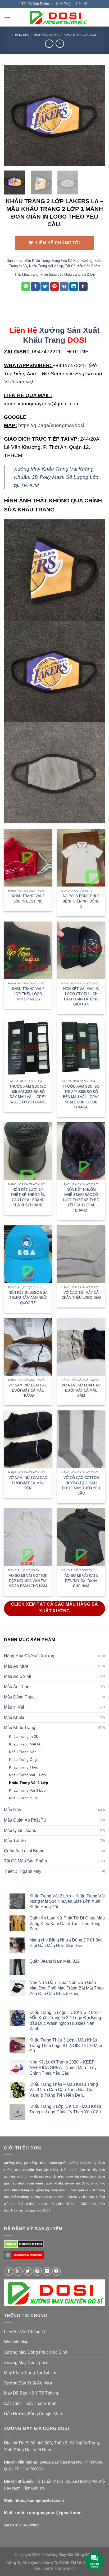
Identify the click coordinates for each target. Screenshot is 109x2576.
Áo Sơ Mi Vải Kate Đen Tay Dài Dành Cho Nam (81, 1581)
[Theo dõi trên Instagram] (18, 2271)
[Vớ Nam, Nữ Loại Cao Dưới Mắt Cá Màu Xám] (81, 1347)
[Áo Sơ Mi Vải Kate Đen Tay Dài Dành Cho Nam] (81, 1537)
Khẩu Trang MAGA (25, 1744)
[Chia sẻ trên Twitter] (45, 286)
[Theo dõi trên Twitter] (28, 2271)
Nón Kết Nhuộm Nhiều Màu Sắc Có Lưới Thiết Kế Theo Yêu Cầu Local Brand (81, 1200)
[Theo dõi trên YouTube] (56, 2271)
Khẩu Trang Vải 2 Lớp (80, 35)
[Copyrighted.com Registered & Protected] (24, 2257)
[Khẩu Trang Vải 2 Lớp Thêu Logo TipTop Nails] (28, 950)
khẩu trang (30, 274)
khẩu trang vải (51, 274)
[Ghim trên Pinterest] (55, 286)
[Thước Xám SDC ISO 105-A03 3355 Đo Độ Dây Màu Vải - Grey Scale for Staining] (28, 1048)
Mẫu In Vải (14, 1707)
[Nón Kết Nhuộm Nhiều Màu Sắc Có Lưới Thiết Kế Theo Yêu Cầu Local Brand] (81, 1151)
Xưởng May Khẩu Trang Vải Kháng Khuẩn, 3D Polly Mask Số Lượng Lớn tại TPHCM (56, 477)
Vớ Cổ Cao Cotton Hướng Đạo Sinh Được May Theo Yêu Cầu (81, 1485)
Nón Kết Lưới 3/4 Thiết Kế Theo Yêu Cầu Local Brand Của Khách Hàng (28, 1197)
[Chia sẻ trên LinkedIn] (74, 286)
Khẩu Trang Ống (23, 1760)
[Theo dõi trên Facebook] (9, 2271)
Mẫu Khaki (14, 1717)
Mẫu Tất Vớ (15, 1841)
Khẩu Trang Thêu (24, 1767)
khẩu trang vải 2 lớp (80, 274)
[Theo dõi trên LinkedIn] (47, 2271)
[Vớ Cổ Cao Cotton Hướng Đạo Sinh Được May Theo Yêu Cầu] (81, 1439)
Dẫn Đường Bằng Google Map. (33, 2414)
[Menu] (7, 17)
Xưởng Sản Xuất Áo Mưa (28, 2383)
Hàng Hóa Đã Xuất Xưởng (72, 261)
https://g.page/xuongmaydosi (51, 425)
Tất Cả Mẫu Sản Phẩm (83, 266)
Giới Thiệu (64, 4)
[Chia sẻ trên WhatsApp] (26, 286)
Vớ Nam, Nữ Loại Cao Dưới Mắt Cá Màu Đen (28, 1483)
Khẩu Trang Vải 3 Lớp (27, 1790)
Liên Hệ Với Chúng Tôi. (26, 2332)
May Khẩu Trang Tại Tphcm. (31, 2373)
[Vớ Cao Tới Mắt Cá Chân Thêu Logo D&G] (81, 1254)
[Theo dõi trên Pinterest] (37, 2271)
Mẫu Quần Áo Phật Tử (25, 1820)
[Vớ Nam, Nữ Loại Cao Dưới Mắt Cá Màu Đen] (28, 1439)
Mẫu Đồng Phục (19, 1697)
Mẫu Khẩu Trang (47, 35)
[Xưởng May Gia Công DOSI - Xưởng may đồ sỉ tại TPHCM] (58, 17)
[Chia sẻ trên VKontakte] (64, 286)
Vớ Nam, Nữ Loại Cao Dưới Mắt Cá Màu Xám (81, 1390)
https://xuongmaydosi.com (39, 2500)
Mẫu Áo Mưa (16, 1666)
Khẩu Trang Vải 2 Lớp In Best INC (28, 899)
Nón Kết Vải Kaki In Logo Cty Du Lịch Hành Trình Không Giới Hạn (81, 997)
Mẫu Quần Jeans (20, 1830)
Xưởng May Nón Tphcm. (27, 2363)
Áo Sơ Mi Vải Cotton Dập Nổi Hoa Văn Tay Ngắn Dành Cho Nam (28, 1581)
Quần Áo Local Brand (24, 1851)
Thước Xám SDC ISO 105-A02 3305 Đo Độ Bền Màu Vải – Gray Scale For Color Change (81, 1097)
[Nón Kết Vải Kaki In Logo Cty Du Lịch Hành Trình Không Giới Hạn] (81, 950)
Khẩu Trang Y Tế (23, 1798)
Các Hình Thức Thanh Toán (30, 2403)
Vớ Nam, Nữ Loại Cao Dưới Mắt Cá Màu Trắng (28, 1390)
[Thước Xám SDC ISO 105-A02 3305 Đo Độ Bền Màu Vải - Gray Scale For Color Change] (81, 1048)
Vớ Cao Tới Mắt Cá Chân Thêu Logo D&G (81, 1295)
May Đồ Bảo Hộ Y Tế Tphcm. (31, 2393)
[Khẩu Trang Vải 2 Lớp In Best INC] (28, 857)
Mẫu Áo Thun (17, 1687)
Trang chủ (21, 35)
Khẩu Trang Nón (23, 1752)
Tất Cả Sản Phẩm (35, 4)
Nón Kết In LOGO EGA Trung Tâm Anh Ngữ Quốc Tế (28, 1298)
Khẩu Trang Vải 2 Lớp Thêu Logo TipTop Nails (28, 994)
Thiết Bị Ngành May (23, 1871)
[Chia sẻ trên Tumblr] (83, 286)
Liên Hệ (82, 4)
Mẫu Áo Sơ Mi (17, 1676)
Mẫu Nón (13, 1810)
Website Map (16, 2342)
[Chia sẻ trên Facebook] (35, 286)
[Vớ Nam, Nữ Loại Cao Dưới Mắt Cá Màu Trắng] (28, 1347)
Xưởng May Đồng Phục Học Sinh (36, 2352)
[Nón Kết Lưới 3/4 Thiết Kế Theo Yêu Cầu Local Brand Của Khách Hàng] (28, 1151)
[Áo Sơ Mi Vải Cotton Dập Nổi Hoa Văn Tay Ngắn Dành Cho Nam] (28, 1537)
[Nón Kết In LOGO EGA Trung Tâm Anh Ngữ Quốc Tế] (28, 1254)
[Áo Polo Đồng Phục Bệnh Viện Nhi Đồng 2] (81, 857)
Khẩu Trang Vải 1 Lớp (27, 1775)
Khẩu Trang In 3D (24, 1736)
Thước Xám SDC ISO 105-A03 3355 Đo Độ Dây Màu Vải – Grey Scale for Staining (28, 1094)
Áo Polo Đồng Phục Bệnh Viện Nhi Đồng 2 (81, 901)
